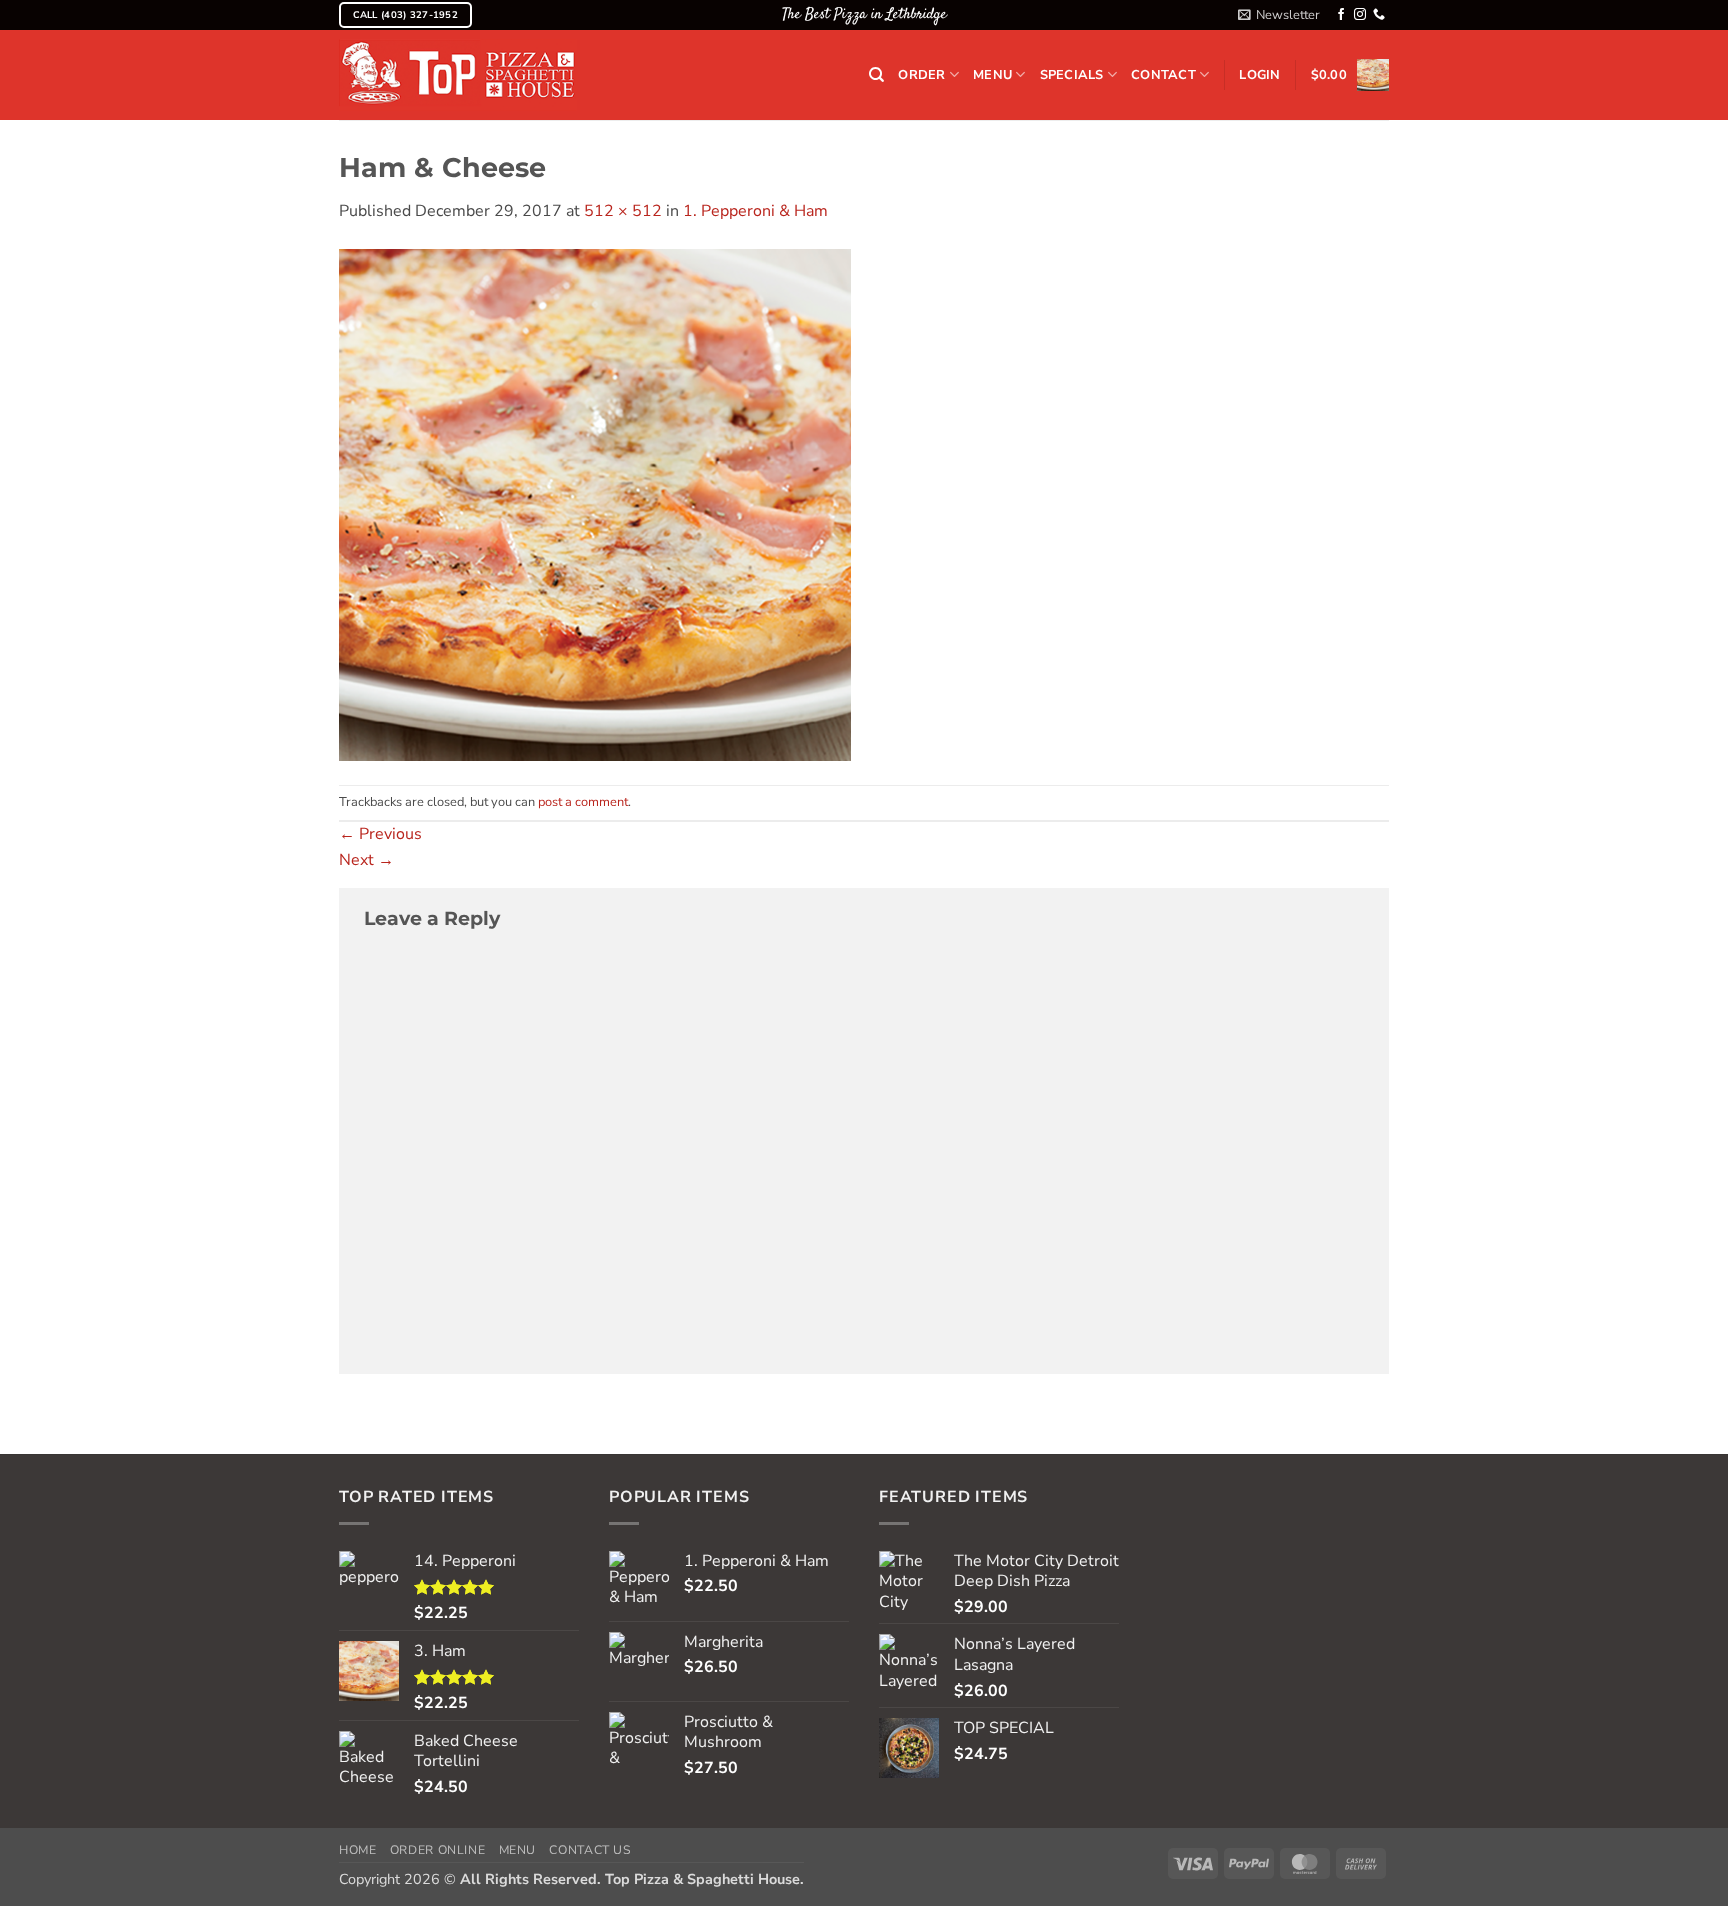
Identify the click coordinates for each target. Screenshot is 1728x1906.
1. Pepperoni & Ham (755, 211)
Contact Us (590, 1850)
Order (921, 75)
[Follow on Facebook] (1341, 15)
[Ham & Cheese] (595, 503)
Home (357, 1850)
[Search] (876, 75)
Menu (992, 75)
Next (366, 860)
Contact (1163, 75)
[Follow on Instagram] (1360, 15)
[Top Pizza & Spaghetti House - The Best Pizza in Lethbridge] (458, 75)
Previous (380, 834)
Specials (1072, 75)
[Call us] (1379, 15)
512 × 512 (623, 211)
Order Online (437, 1850)
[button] (1279, 15)
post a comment (583, 802)
